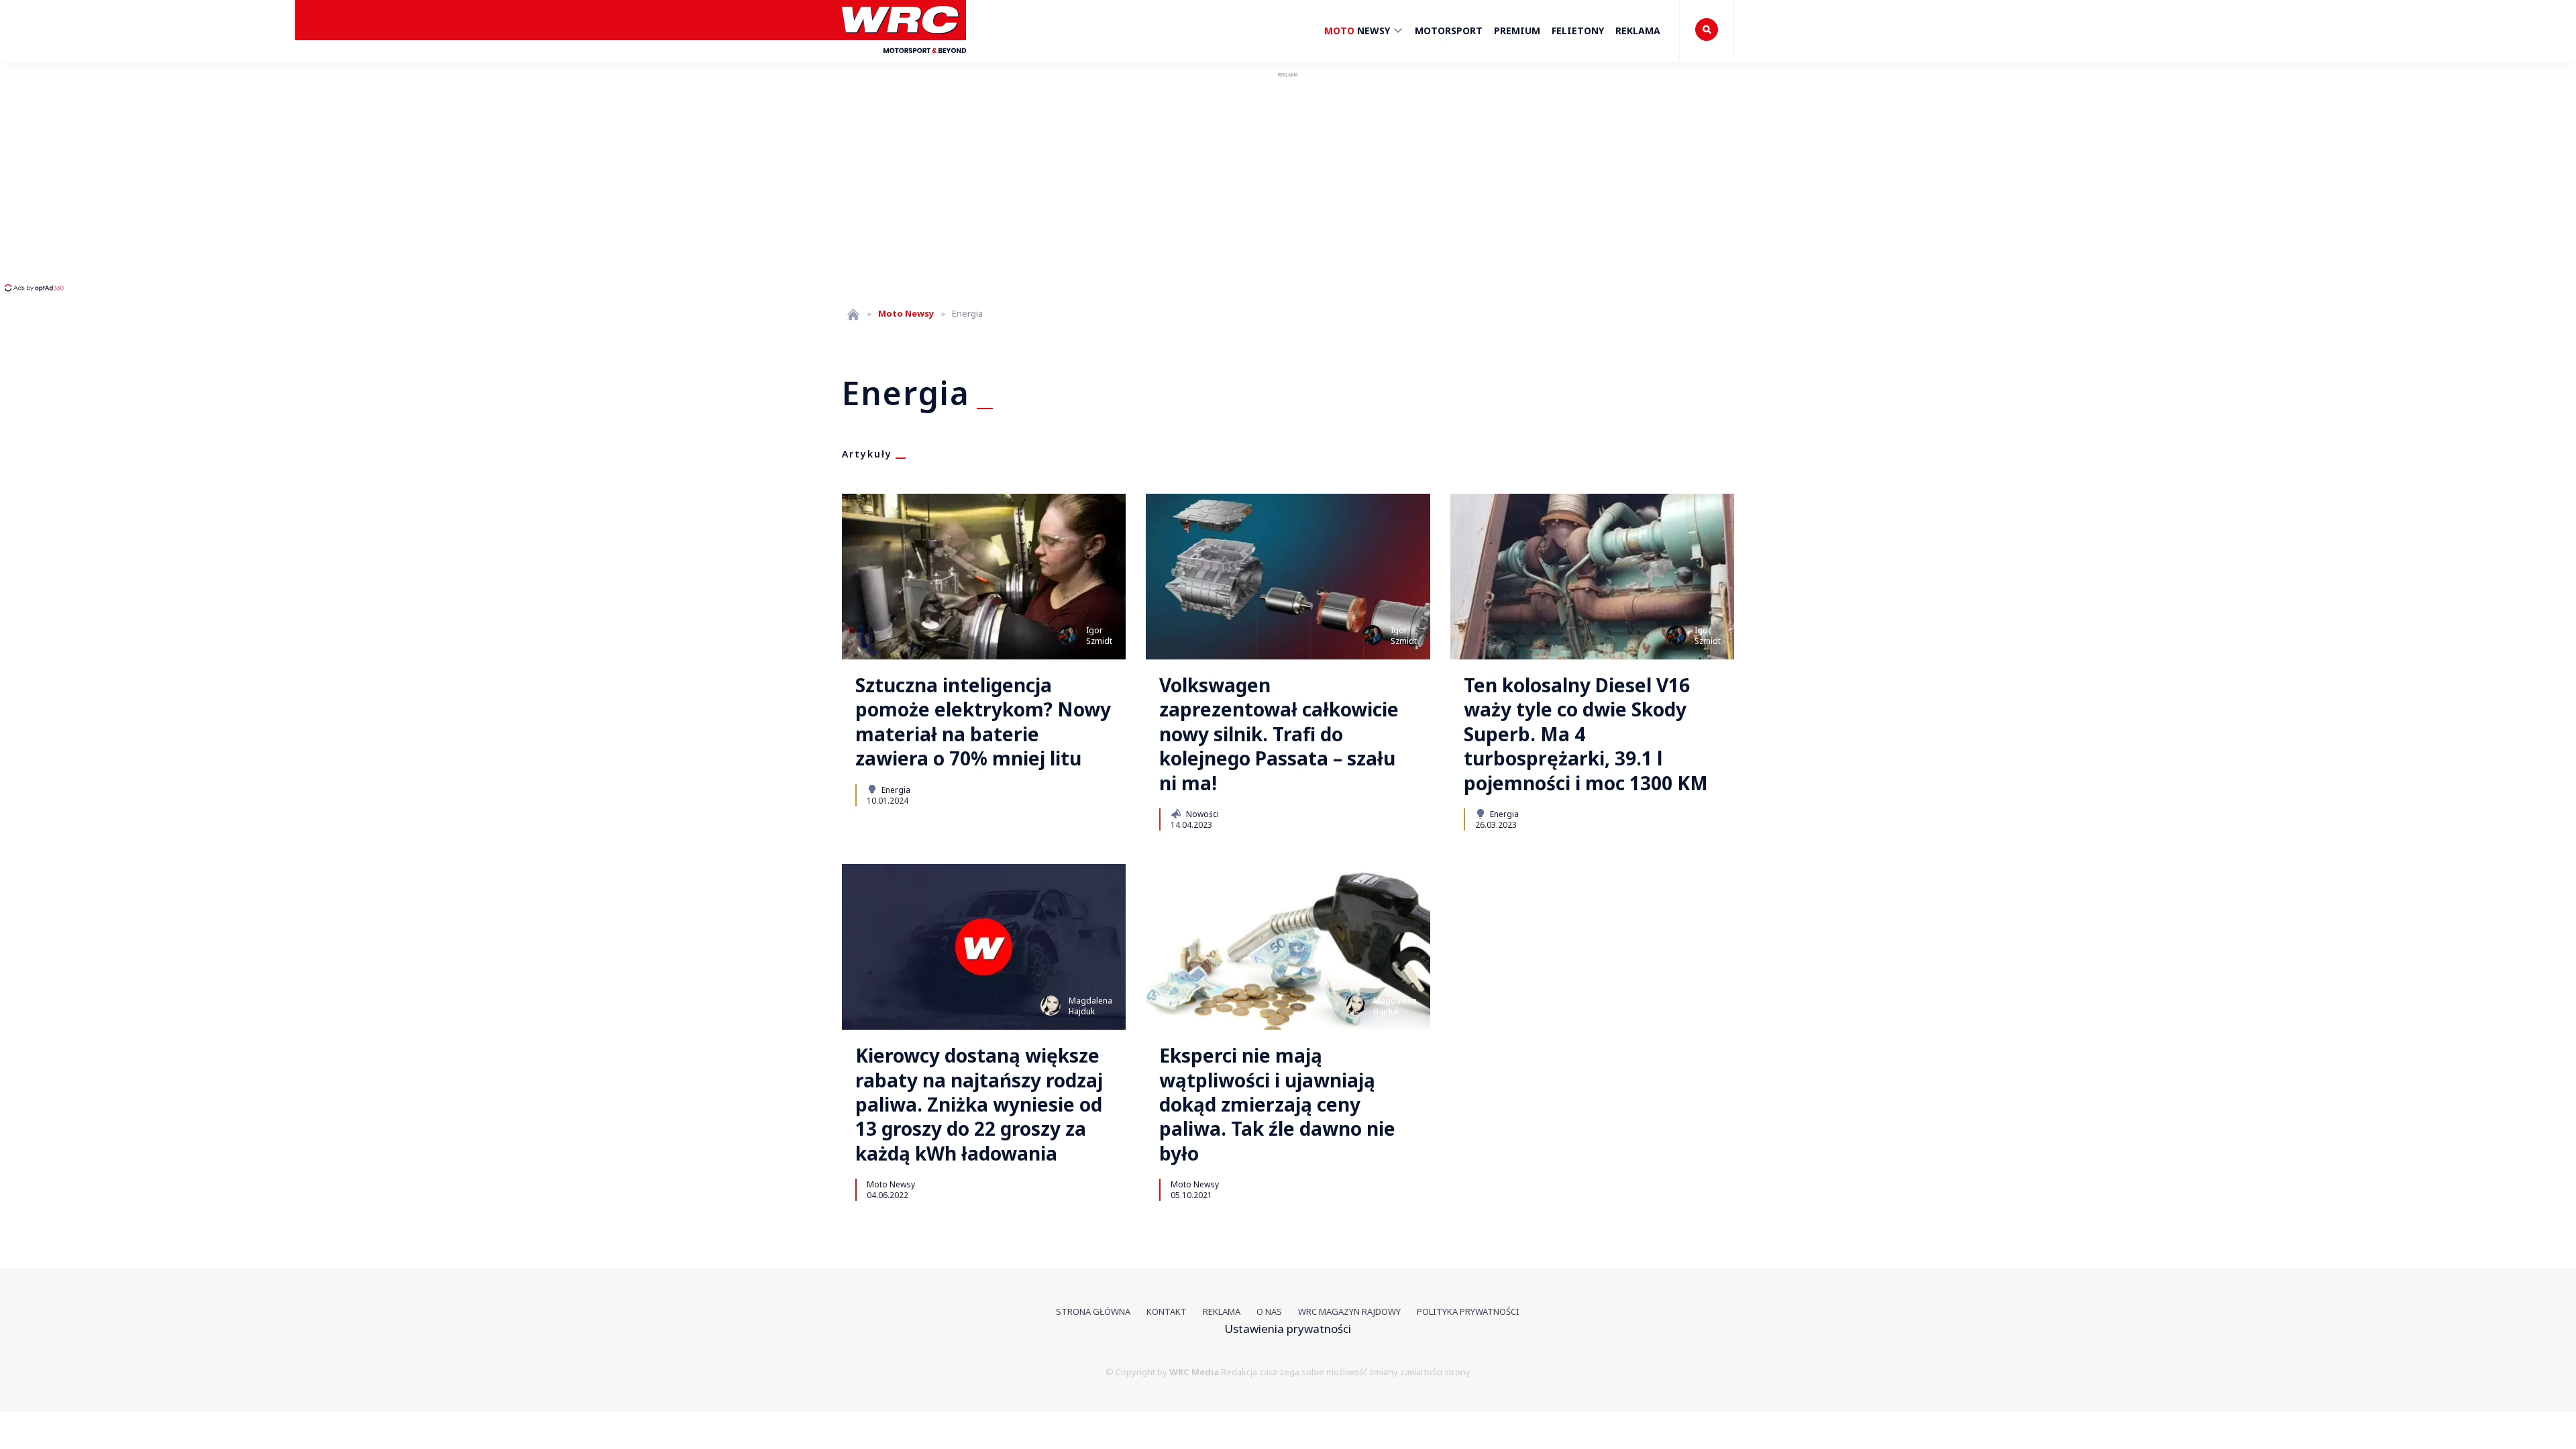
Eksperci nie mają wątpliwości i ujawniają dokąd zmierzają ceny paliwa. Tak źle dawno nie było (1277, 1104)
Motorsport (1449, 31)
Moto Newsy (891, 1184)
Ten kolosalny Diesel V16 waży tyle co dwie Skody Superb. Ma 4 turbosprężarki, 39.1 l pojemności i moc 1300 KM (1586, 734)
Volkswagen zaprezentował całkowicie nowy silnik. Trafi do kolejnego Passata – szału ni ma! (1279, 734)
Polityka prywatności (1468, 1311)
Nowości (1201, 814)
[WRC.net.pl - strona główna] (853, 314)
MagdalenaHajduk (1090, 1006)
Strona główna (1093, 1311)
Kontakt (1167, 1311)
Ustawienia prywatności (1288, 1329)
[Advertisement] (252, 181)
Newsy (1358, 31)
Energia (895, 790)
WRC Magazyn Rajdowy (1349, 1311)
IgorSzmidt (1099, 636)
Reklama (1638, 31)
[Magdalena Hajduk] (1051, 1006)
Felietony (1578, 31)
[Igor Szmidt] (1068, 635)
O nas (1269, 1311)
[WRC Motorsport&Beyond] (904, 59)
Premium (1517, 31)
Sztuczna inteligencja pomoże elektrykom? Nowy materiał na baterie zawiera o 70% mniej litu (983, 722)
